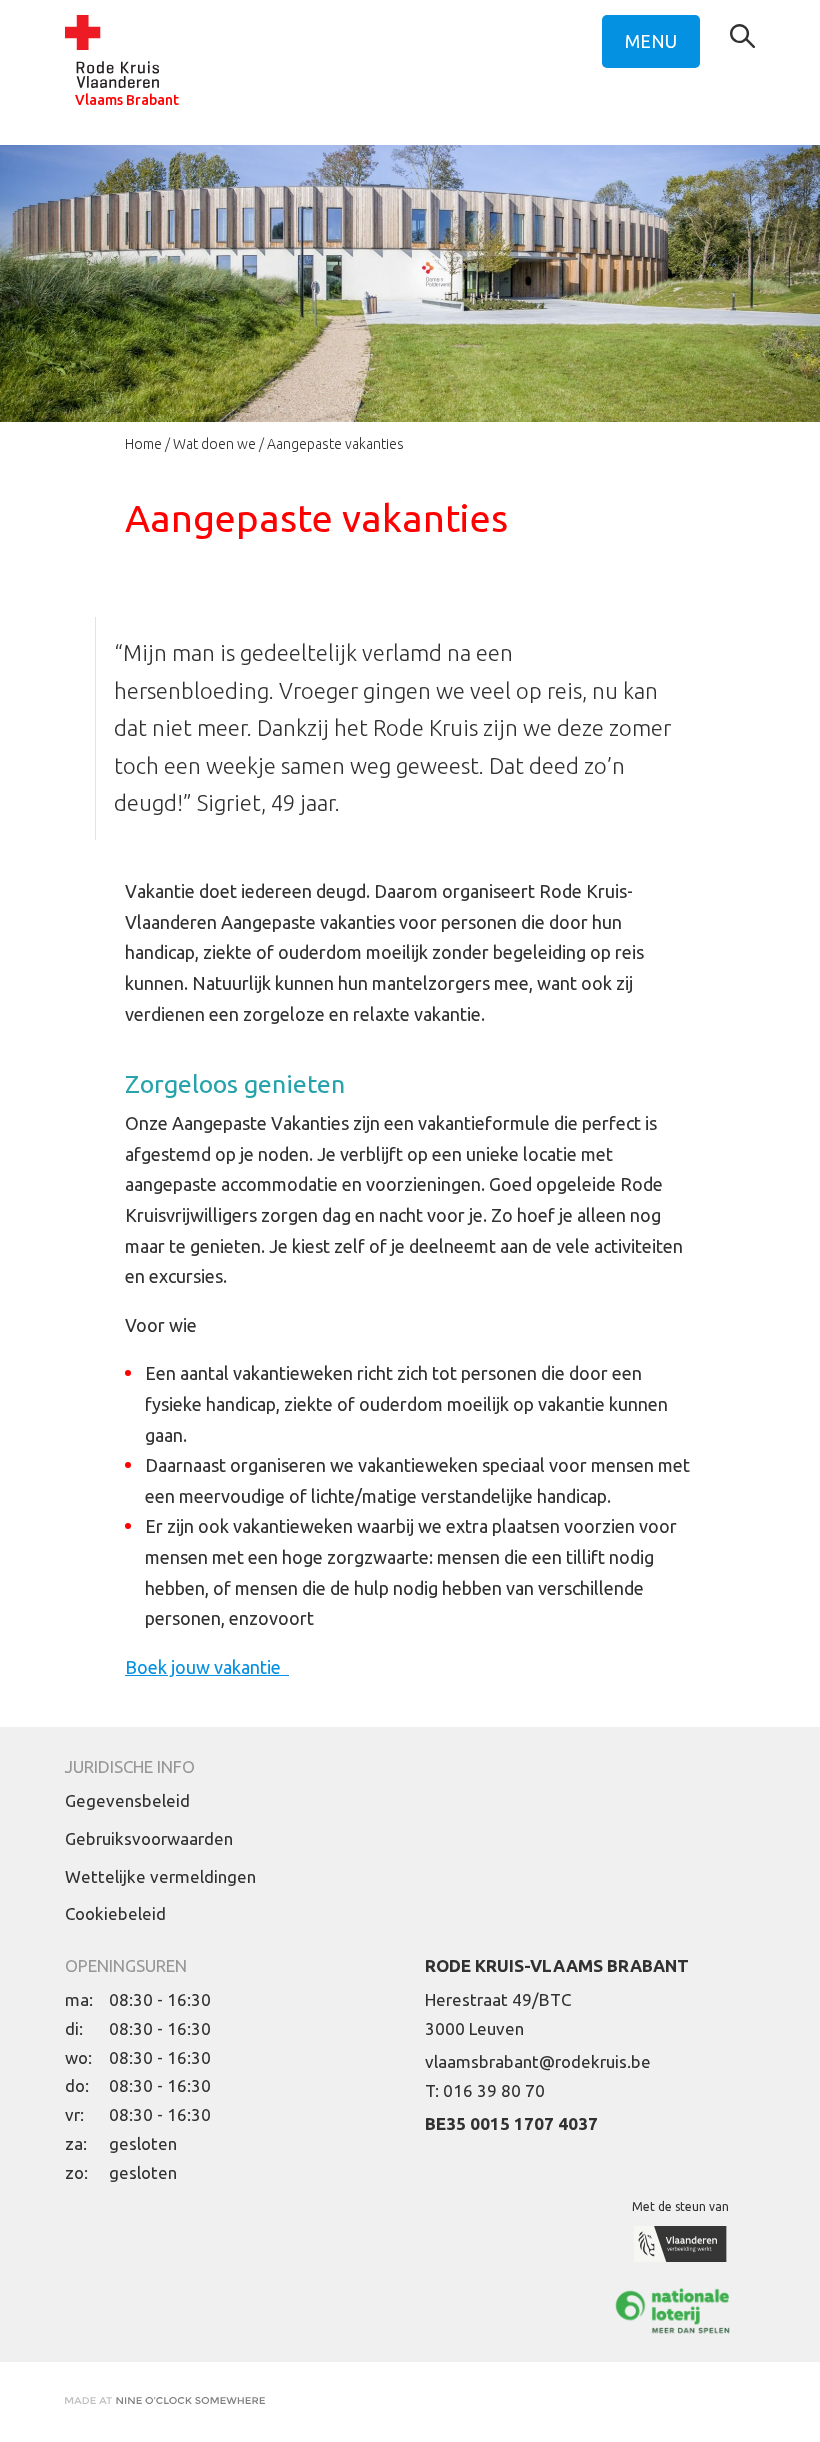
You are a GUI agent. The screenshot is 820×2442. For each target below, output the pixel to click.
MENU (651, 41)
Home (143, 444)
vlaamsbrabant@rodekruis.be (538, 2061)
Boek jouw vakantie (207, 1667)
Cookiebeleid (115, 1913)
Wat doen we (214, 444)
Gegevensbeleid (127, 1800)
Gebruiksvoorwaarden (149, 1838)
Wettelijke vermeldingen (160, 1876)
